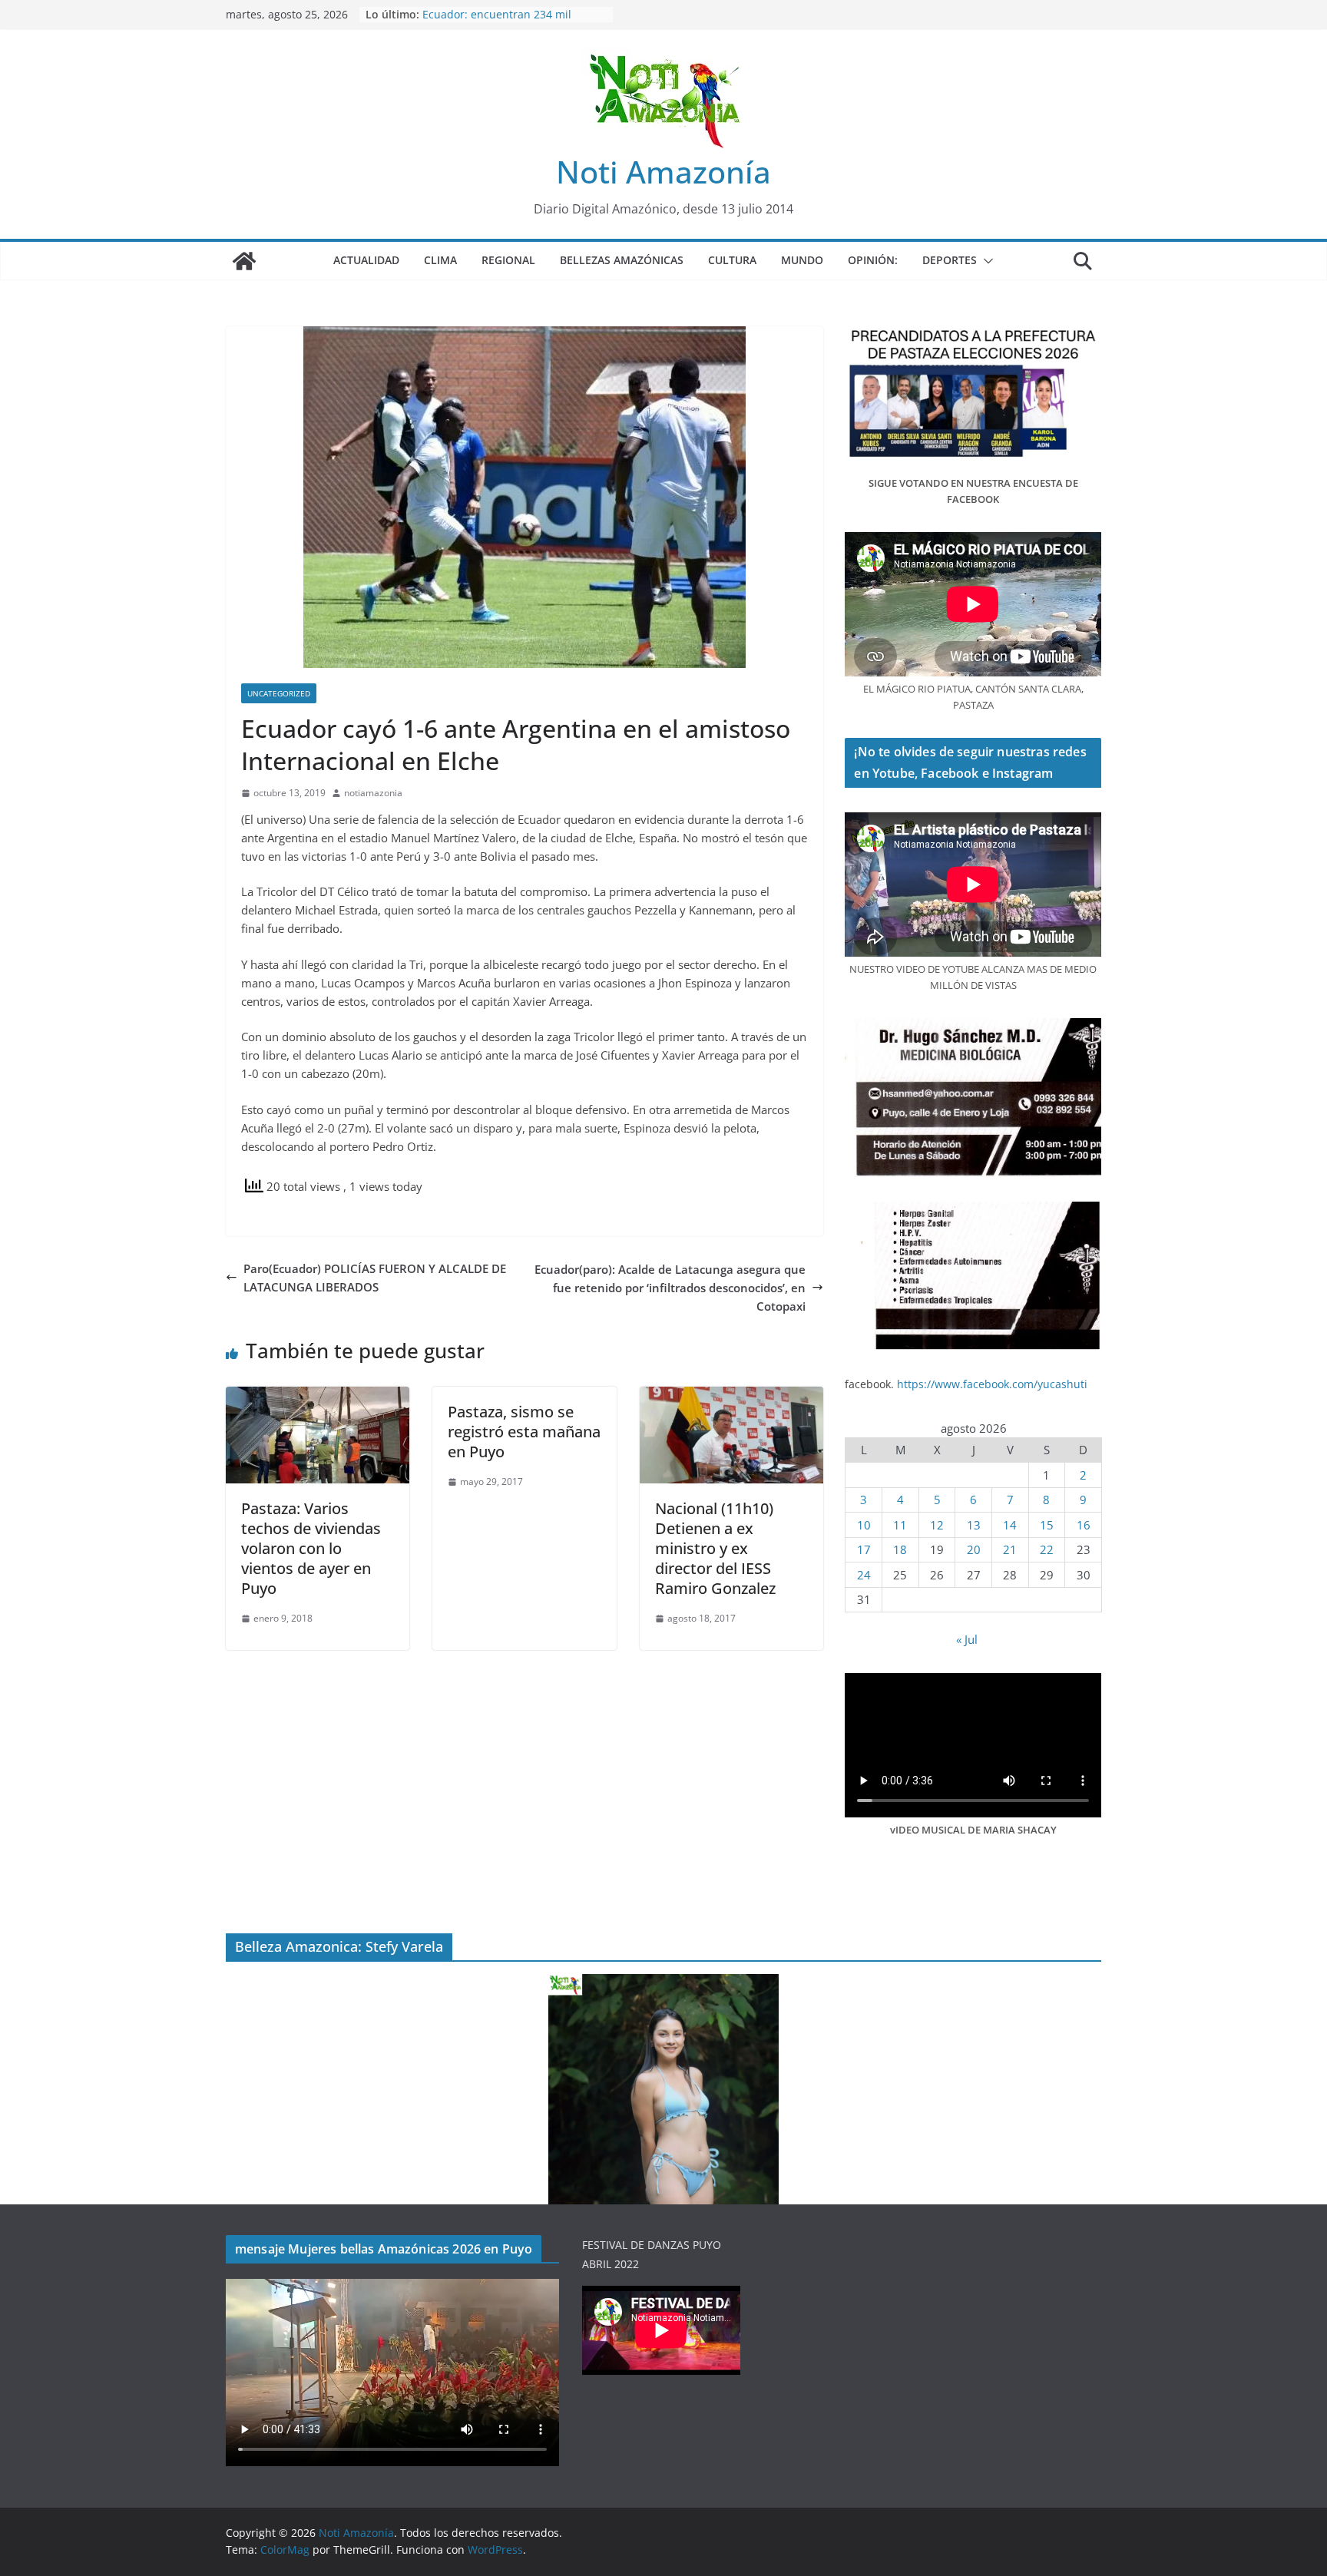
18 (900, 1549)
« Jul (967, 1639)
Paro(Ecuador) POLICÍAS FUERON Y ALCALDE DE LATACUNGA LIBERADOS (375, 1278)
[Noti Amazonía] (244, 261)
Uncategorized (279, 693)
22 (1047, 1549)
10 (864, 1525)
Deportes (950, 260)
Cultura (732, 260)
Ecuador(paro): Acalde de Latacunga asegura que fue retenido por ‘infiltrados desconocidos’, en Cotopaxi (670, 1288)
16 (1084, 1525)
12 (937, 1525)
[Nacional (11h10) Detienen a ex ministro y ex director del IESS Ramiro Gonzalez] (731, 1396)
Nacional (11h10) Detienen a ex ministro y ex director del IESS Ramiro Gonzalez (715, 1548)
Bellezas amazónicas (622, 260)
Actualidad (366, 260)
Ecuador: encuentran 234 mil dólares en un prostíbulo (497, 22)
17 (864, 1549)
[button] (985, 261)
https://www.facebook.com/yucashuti (992, 1384)
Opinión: (873, 260)
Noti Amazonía (663, 172)
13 (974, 1525)
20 (974, 1549)
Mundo (802, 260)
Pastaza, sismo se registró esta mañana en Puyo (524, 1432)
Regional (508, 260)
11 (900, 1525)
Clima (440, 260)
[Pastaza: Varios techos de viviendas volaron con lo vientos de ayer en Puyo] (318, 1396)
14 (1010, 1525)
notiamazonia (373, 793)
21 (1010, 1549)
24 (864, 1575)
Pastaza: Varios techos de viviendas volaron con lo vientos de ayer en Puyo (311, 1548)
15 (1047, 1525)
